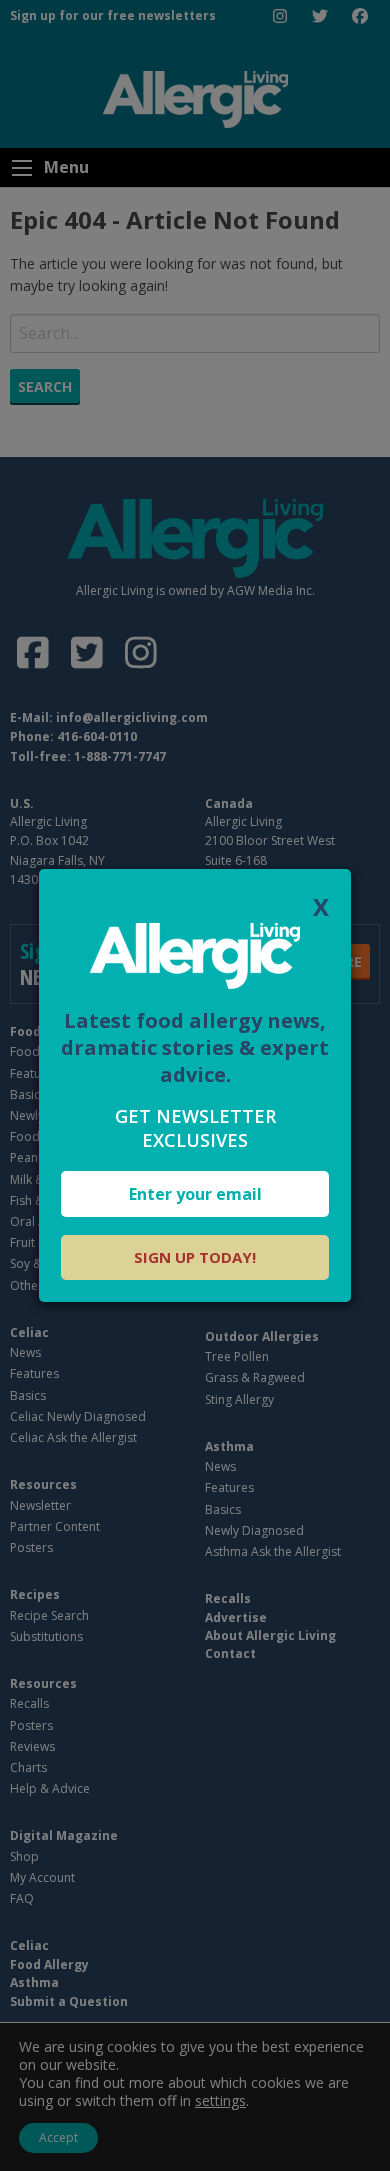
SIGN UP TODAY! (195, 1257)
